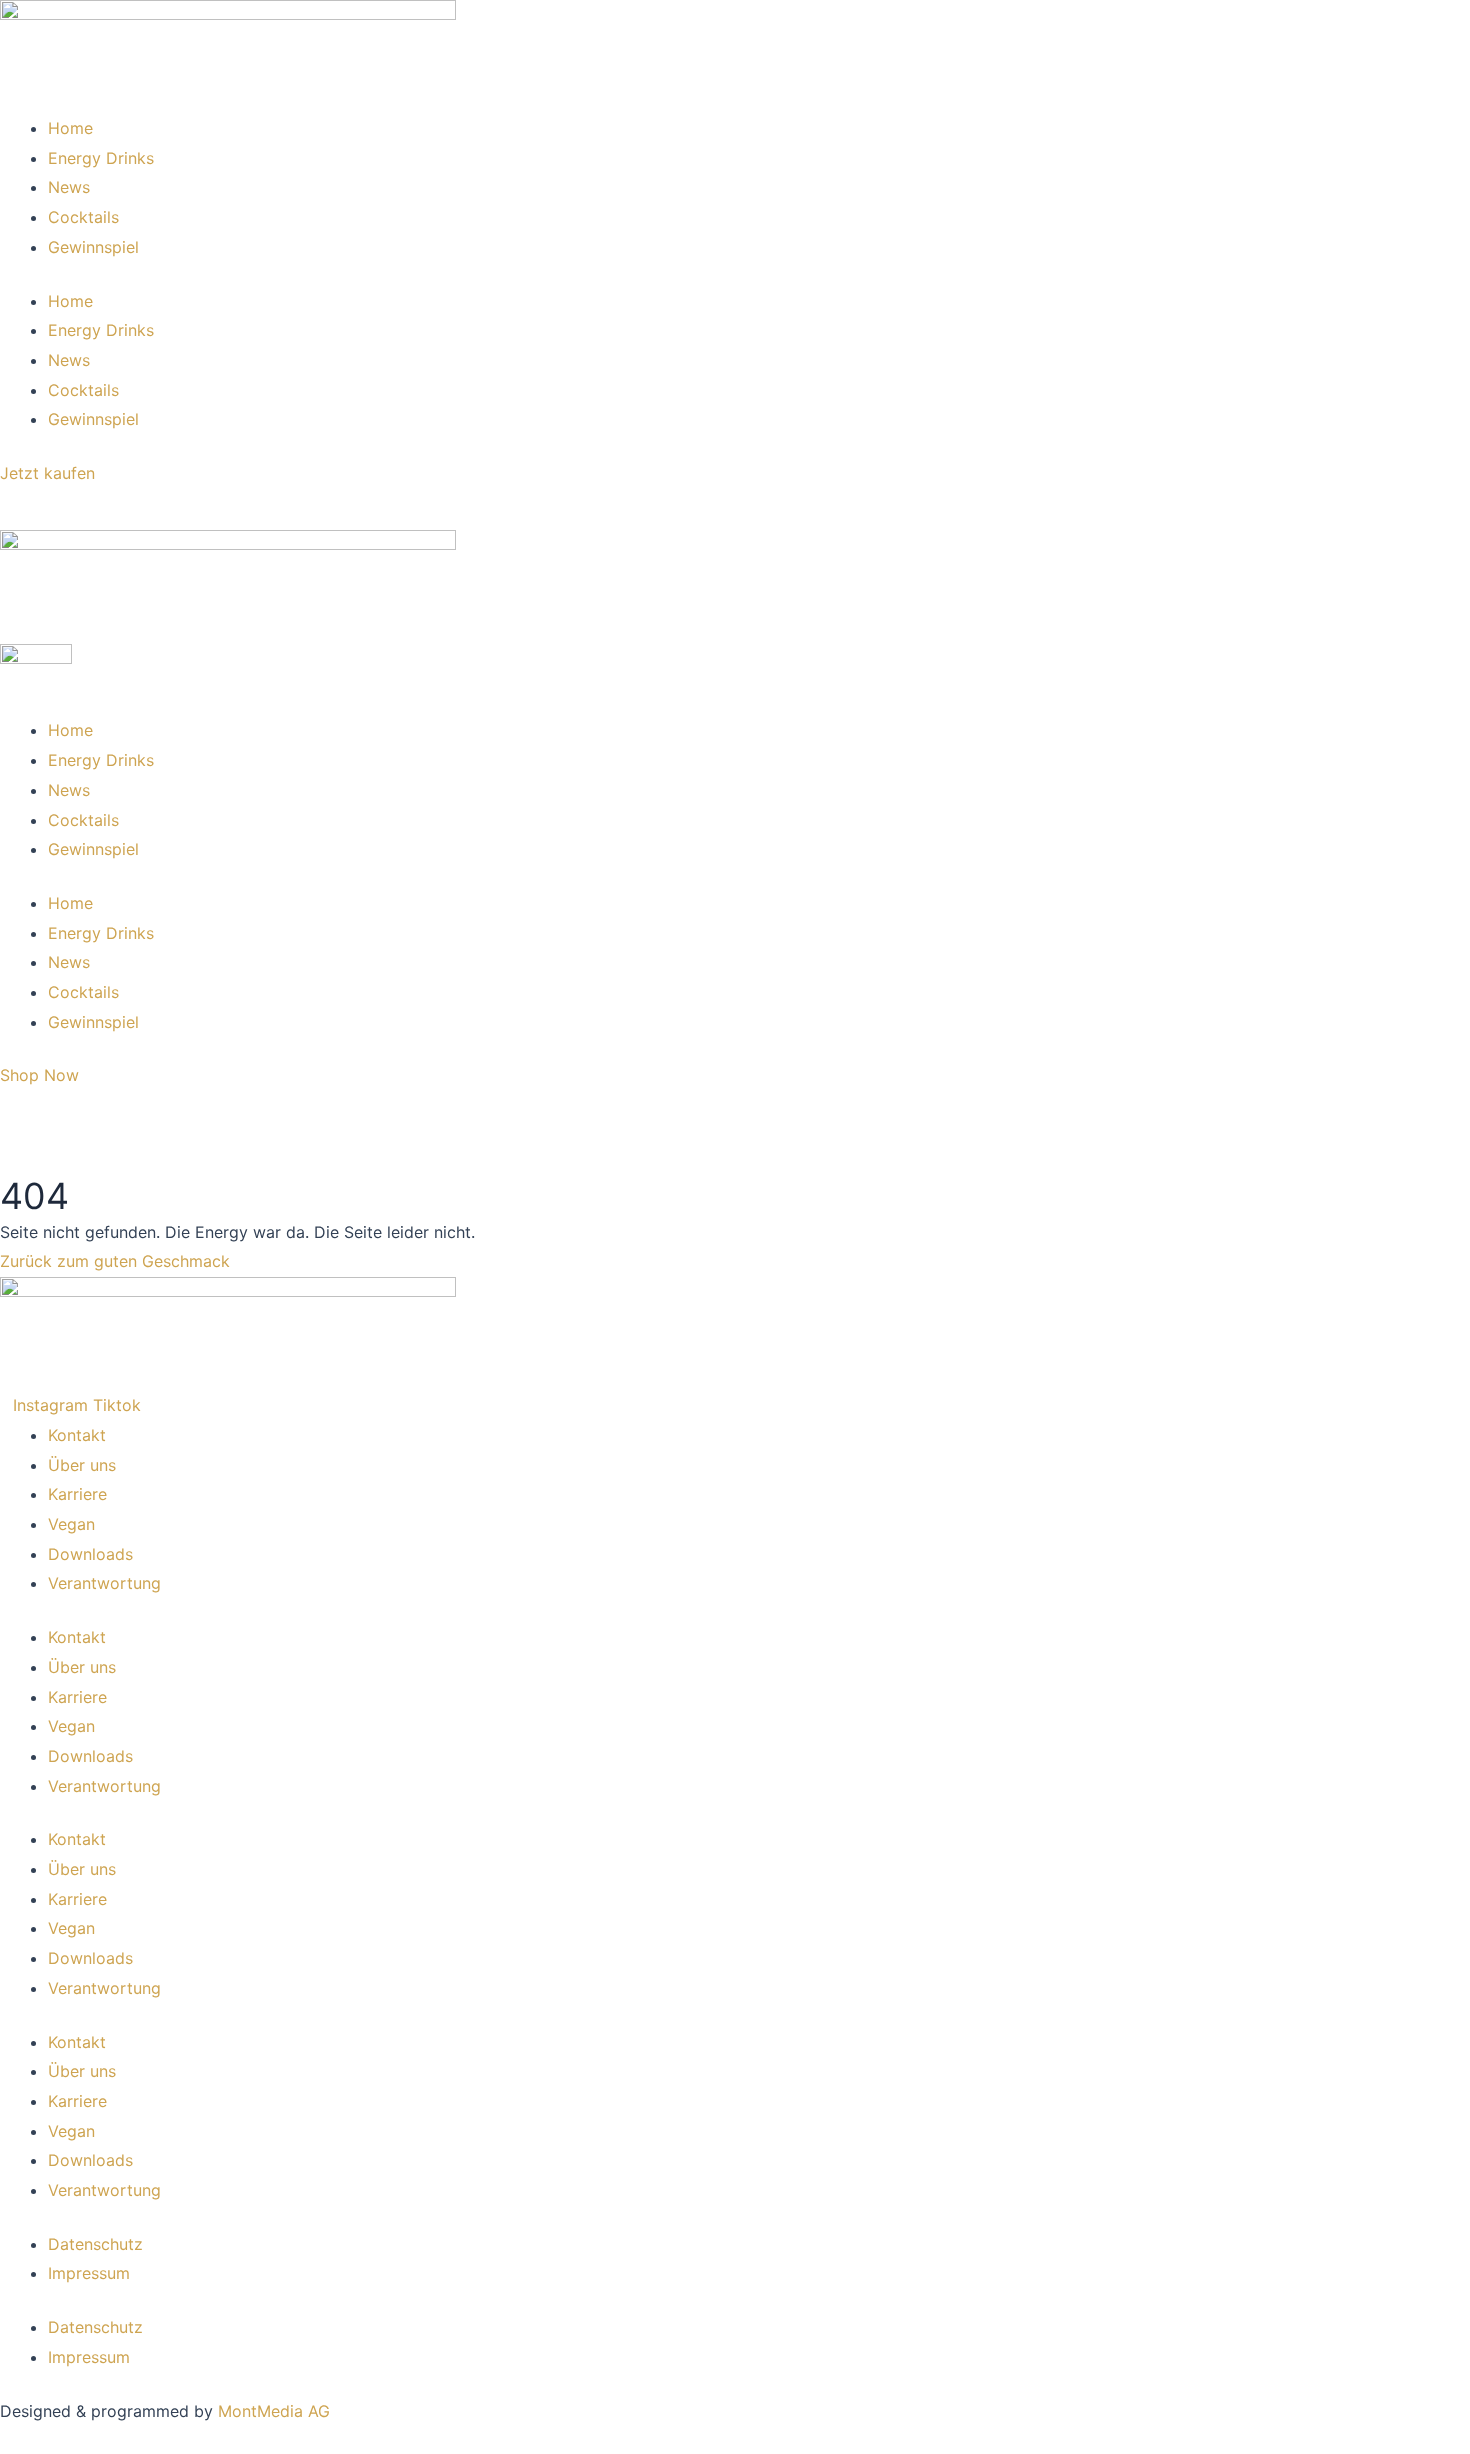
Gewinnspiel (93, 247)
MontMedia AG (274, 2411)
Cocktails (83, 217)
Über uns (82, 1465)
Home (70, 128)
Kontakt (77, 1435)
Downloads (90, 1554)
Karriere (77, 1494)
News (69, 187)
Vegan (71, 1524)
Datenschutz (95, 2244)
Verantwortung (104, 1583)
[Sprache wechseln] (20, 509)
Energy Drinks (101, 158)
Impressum (89, 2273)
